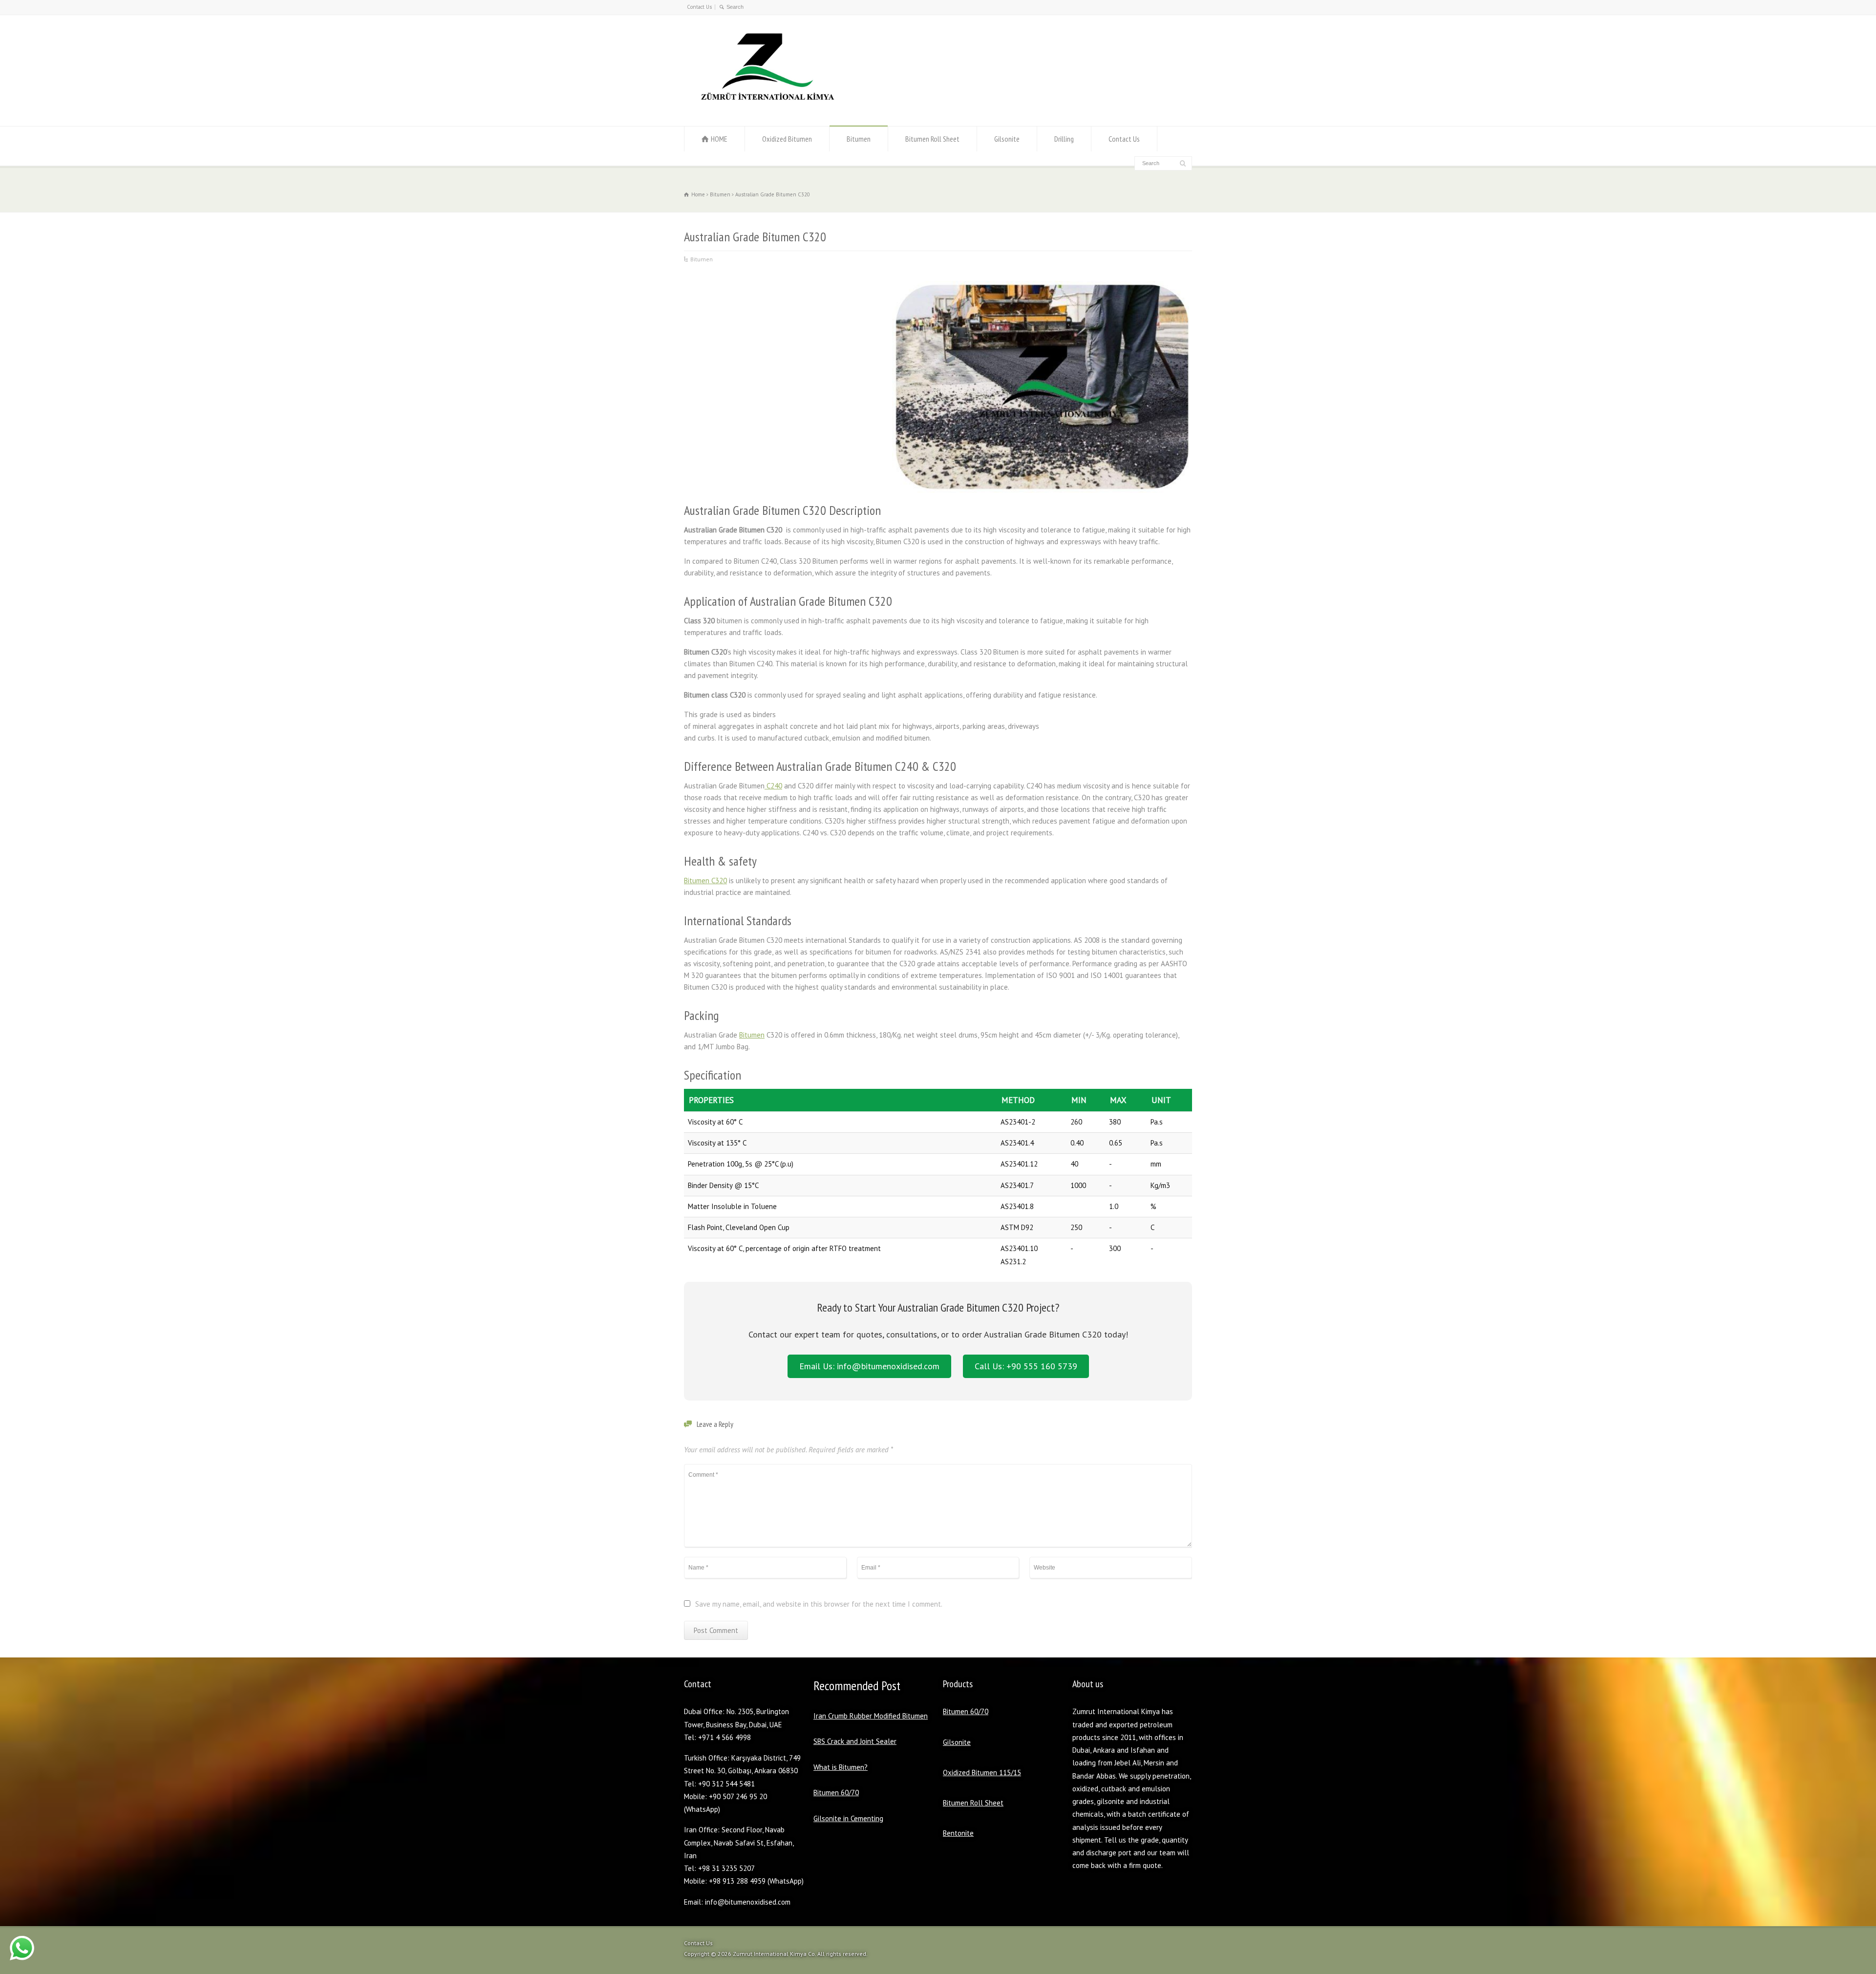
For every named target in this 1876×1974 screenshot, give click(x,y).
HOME (719, 139)
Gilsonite (1007, 139)
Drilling (1064, 139)
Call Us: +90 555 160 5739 (1026, 1366)
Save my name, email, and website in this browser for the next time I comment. (819, 1604)
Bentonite (958, 1833)
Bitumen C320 (705, 881)
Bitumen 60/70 (836, 1793)
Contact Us (699, 7)
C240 (773, 786)
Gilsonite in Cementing (848, 1818)
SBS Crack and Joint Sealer (855, 1741)
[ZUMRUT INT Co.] (765, 107)
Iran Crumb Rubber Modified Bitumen (871, 1716)
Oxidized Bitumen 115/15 (982, 1772)
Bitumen (859, 139)
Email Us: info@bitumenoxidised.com (869, 1366)
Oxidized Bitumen (787, 139)
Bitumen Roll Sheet (932, 139)
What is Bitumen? (841, 1767)
